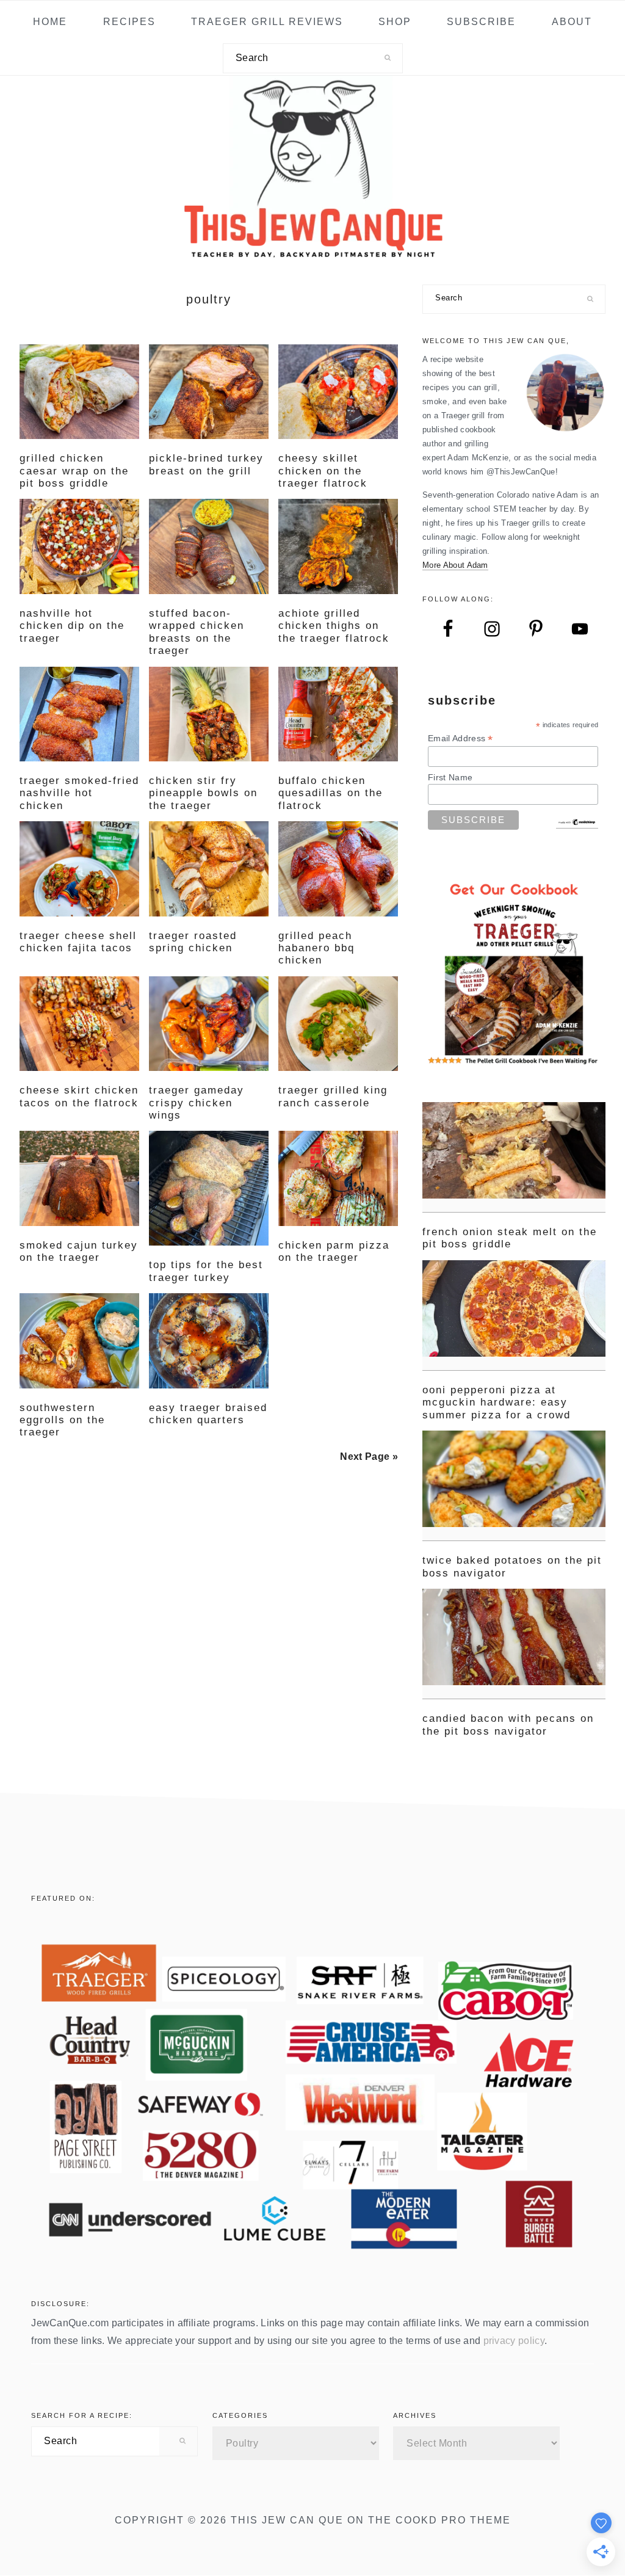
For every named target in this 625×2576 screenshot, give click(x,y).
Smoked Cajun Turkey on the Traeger (79, 1251)
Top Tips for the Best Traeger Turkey (206, 1271)
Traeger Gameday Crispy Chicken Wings (197, 1103)
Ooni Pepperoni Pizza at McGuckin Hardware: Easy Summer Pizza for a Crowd (497, 1402)
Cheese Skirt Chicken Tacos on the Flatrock (79, 1096)
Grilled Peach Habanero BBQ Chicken (316, 948)
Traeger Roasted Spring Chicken (193, 942)
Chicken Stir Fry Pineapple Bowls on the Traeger (203, 793)
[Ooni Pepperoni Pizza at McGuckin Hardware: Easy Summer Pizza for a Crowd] (514, 1315)
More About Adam (455, 565)
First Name (450, 777)
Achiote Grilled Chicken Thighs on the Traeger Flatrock (334, 626)
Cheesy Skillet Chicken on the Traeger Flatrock (323, 471)
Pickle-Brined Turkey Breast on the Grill (206, 464)
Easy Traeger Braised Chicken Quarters (208, 1414)
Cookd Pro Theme (453, 2520)
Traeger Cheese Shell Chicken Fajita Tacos (78, 942)
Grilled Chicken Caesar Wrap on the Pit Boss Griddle (74, 471)
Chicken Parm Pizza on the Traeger (334, 1251)
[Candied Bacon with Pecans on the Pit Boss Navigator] (514, 1644)
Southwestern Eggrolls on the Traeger (62, 1420)
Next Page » (369, 1457)
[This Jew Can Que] (313, 252)
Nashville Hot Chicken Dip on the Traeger (72, 626)
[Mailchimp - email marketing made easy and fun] (577, 823)
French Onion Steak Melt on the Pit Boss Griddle (510, 1238)
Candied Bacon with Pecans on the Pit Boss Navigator (508, 1725)
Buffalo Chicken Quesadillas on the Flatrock (331, 793)
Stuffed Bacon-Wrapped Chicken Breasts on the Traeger (197, 632)
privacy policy (514, 2341)
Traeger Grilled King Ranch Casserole (333, 1096)
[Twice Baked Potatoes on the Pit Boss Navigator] (514, 1486)
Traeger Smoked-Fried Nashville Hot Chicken (79, 793)
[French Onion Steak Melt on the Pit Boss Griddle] (514, 1157)
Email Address (461, 738)
